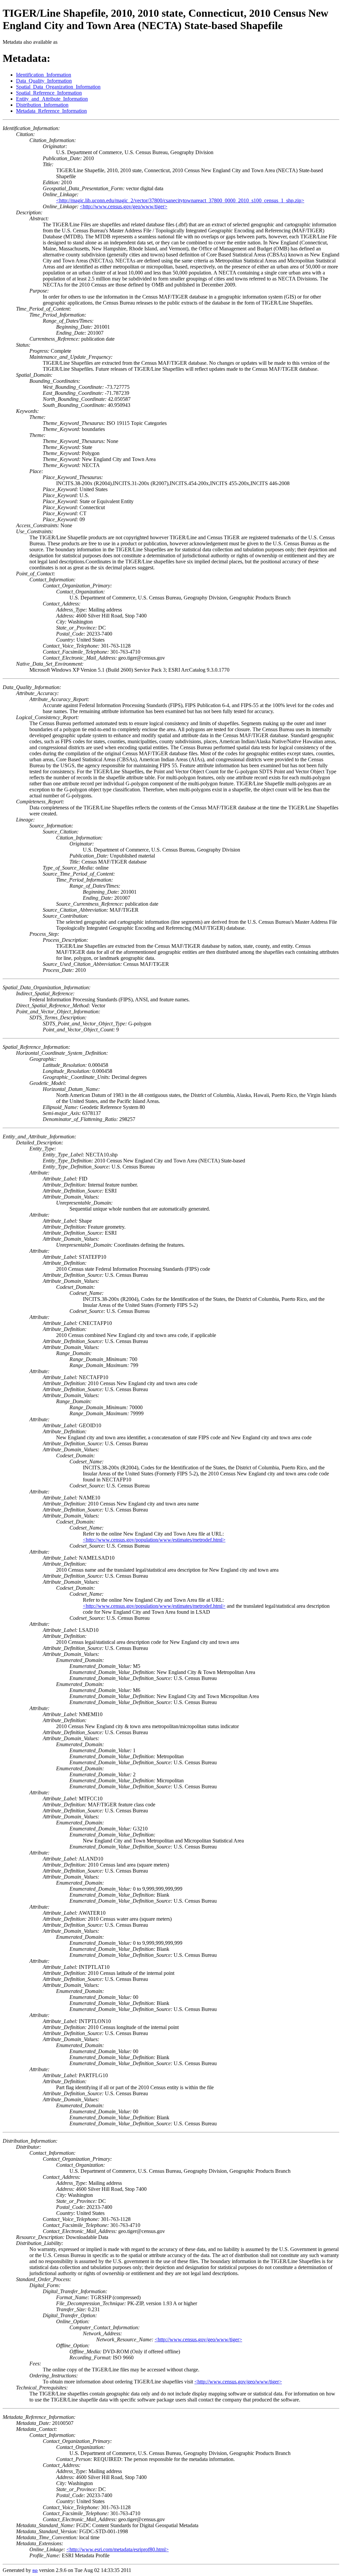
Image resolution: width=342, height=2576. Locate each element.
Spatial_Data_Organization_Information (58, 87)
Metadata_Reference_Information (51, 111)
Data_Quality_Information (44, 81)
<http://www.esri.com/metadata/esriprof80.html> (118, 2549)
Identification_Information (44, 75)
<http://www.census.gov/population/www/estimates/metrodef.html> (154, 1540)
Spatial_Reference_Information (49, 93)
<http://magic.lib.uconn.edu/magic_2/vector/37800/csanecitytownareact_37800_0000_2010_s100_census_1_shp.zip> (180, 200)
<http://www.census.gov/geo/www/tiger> (124, 206)
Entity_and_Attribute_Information (52, 99)
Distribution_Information (42, 105)
